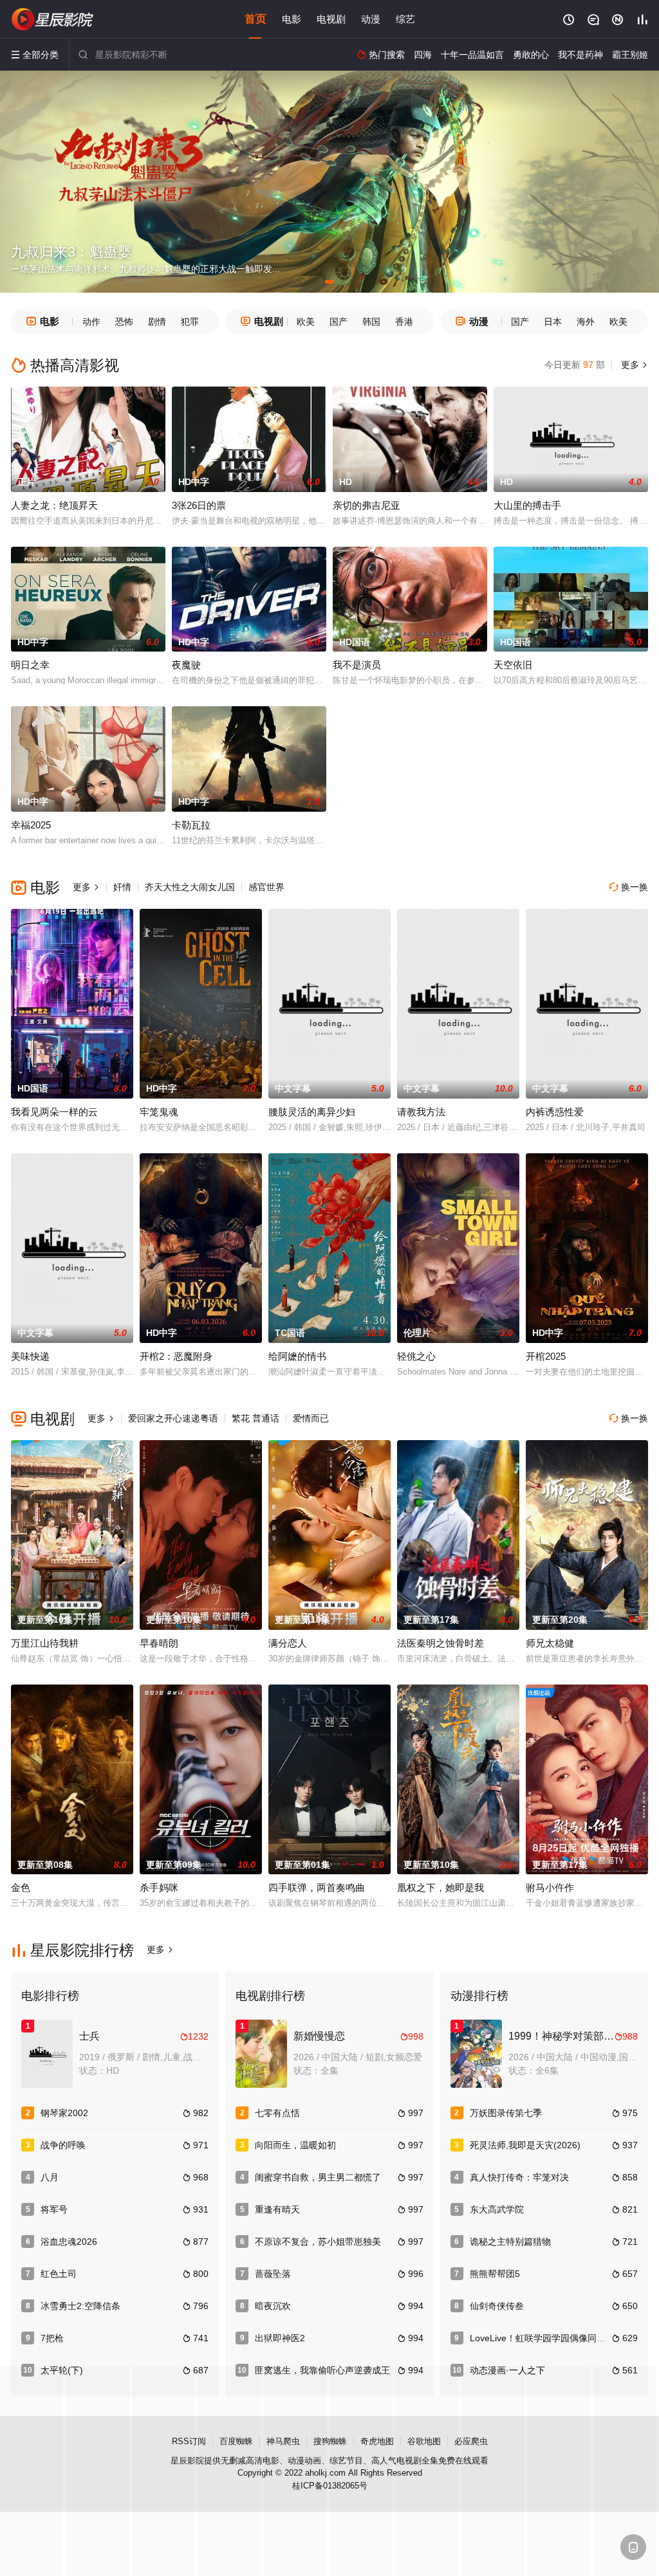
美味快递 (30, 1356)
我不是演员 (357, 665)
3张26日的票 (199, 505)
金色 (21, 1887)
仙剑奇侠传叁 (497, 2306)
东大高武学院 (497, 2209)
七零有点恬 (277, 2113)
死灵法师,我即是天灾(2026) (525, 2145)
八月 (50, 2177)
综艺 (405, 19)
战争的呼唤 (63, 2145)
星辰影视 (53, 19)
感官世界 (266, 887)
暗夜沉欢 (273, 2306)
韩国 (371, 322)
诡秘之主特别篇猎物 (510, 2242)
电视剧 (331, 19)
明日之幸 (30, 665)
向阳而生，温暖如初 (295, 2145)
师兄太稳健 (550, 1643)
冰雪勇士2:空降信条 (80, 2306)
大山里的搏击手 (527, 505)
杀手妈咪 (159, 1887)
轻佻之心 (416, 1356)
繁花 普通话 (255, 1418)
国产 (339, 322)
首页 (255, 19)
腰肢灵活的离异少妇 (312, 1112)
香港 (404, 322)
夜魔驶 (186, 665)
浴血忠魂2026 (69, 2242)
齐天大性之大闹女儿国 (190, 887)
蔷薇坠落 (273, 2274)
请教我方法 (421, 1112)
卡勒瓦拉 (191, 825)
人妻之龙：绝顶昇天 (54, 505)
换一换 (629, 887)
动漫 (371, 19)
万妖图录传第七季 (506, 2113)
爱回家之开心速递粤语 (173, 1418)
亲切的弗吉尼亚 (367, 505)
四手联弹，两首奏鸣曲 (317, 1887)
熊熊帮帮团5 (495, 2274)
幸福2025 (31, 825)
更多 (633, 365)
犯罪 (190, 322)
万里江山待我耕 (45, 1643)
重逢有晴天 (277, 2209)
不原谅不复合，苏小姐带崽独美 (318, 2242)
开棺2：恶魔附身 (176, 1356)
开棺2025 (546, 1356)
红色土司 (59, 2274)
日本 (553, 322)
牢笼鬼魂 (159, 1112)
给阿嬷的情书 (297, 1356)
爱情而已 (311, 1418)
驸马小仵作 (550, 1887)
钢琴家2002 (64, 2113)
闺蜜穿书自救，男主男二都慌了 (318, 2177)
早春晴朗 (159, 1643)
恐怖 (124, 322)
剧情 (157, 322)
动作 (91, 322)
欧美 (306, 322)
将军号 (54, 2209)
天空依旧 (513, 665)
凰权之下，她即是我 (441, 1887)
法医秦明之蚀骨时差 (441, 1643)
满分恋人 (288, 1643)
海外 (586, 322)
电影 (292, 19)
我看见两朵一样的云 (54, 1112)
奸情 (122, 887)
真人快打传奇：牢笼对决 (519, 2177)
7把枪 (52, 2338)
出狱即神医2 (280, 2338)
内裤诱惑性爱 (555, 1112)
